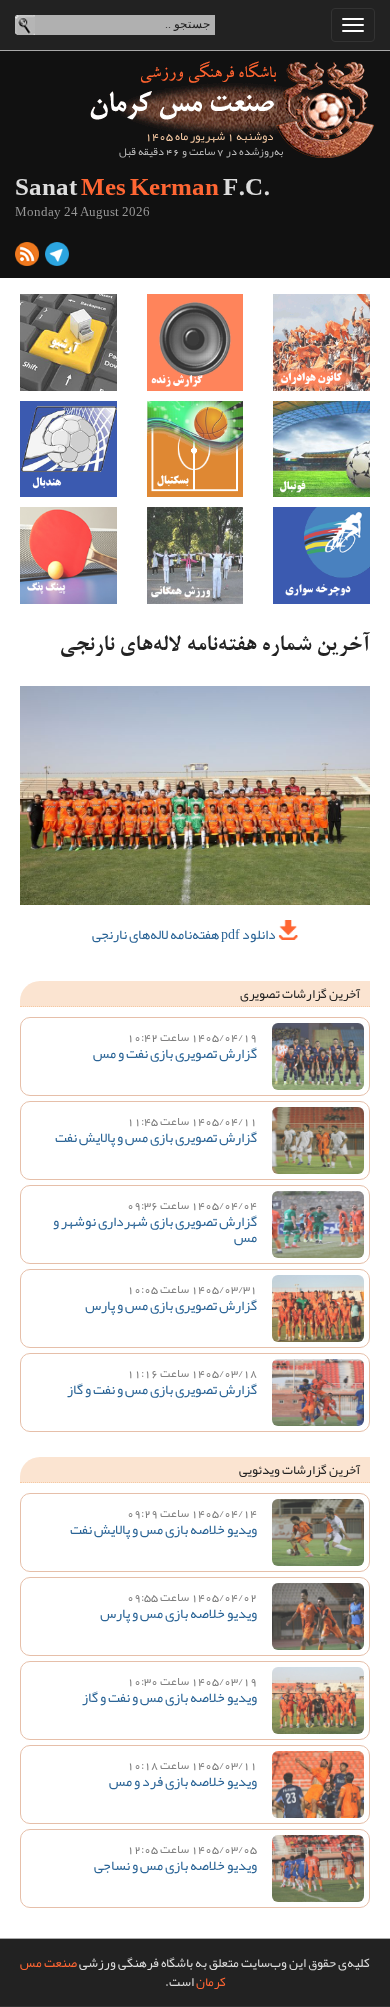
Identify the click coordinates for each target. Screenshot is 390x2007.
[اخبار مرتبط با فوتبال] (321, 449)
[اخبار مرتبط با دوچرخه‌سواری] (321, 555)
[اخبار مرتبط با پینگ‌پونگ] (68, 555)
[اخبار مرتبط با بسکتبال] (195, 449)
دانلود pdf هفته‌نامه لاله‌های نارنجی (185, 934)
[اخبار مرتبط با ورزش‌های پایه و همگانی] (195, 555)
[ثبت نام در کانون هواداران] (321, 342)
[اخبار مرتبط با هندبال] (68, 449)
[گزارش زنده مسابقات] (195, 342)
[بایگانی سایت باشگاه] (68, 342)
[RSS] (27, 258)
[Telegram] (57, 258)
